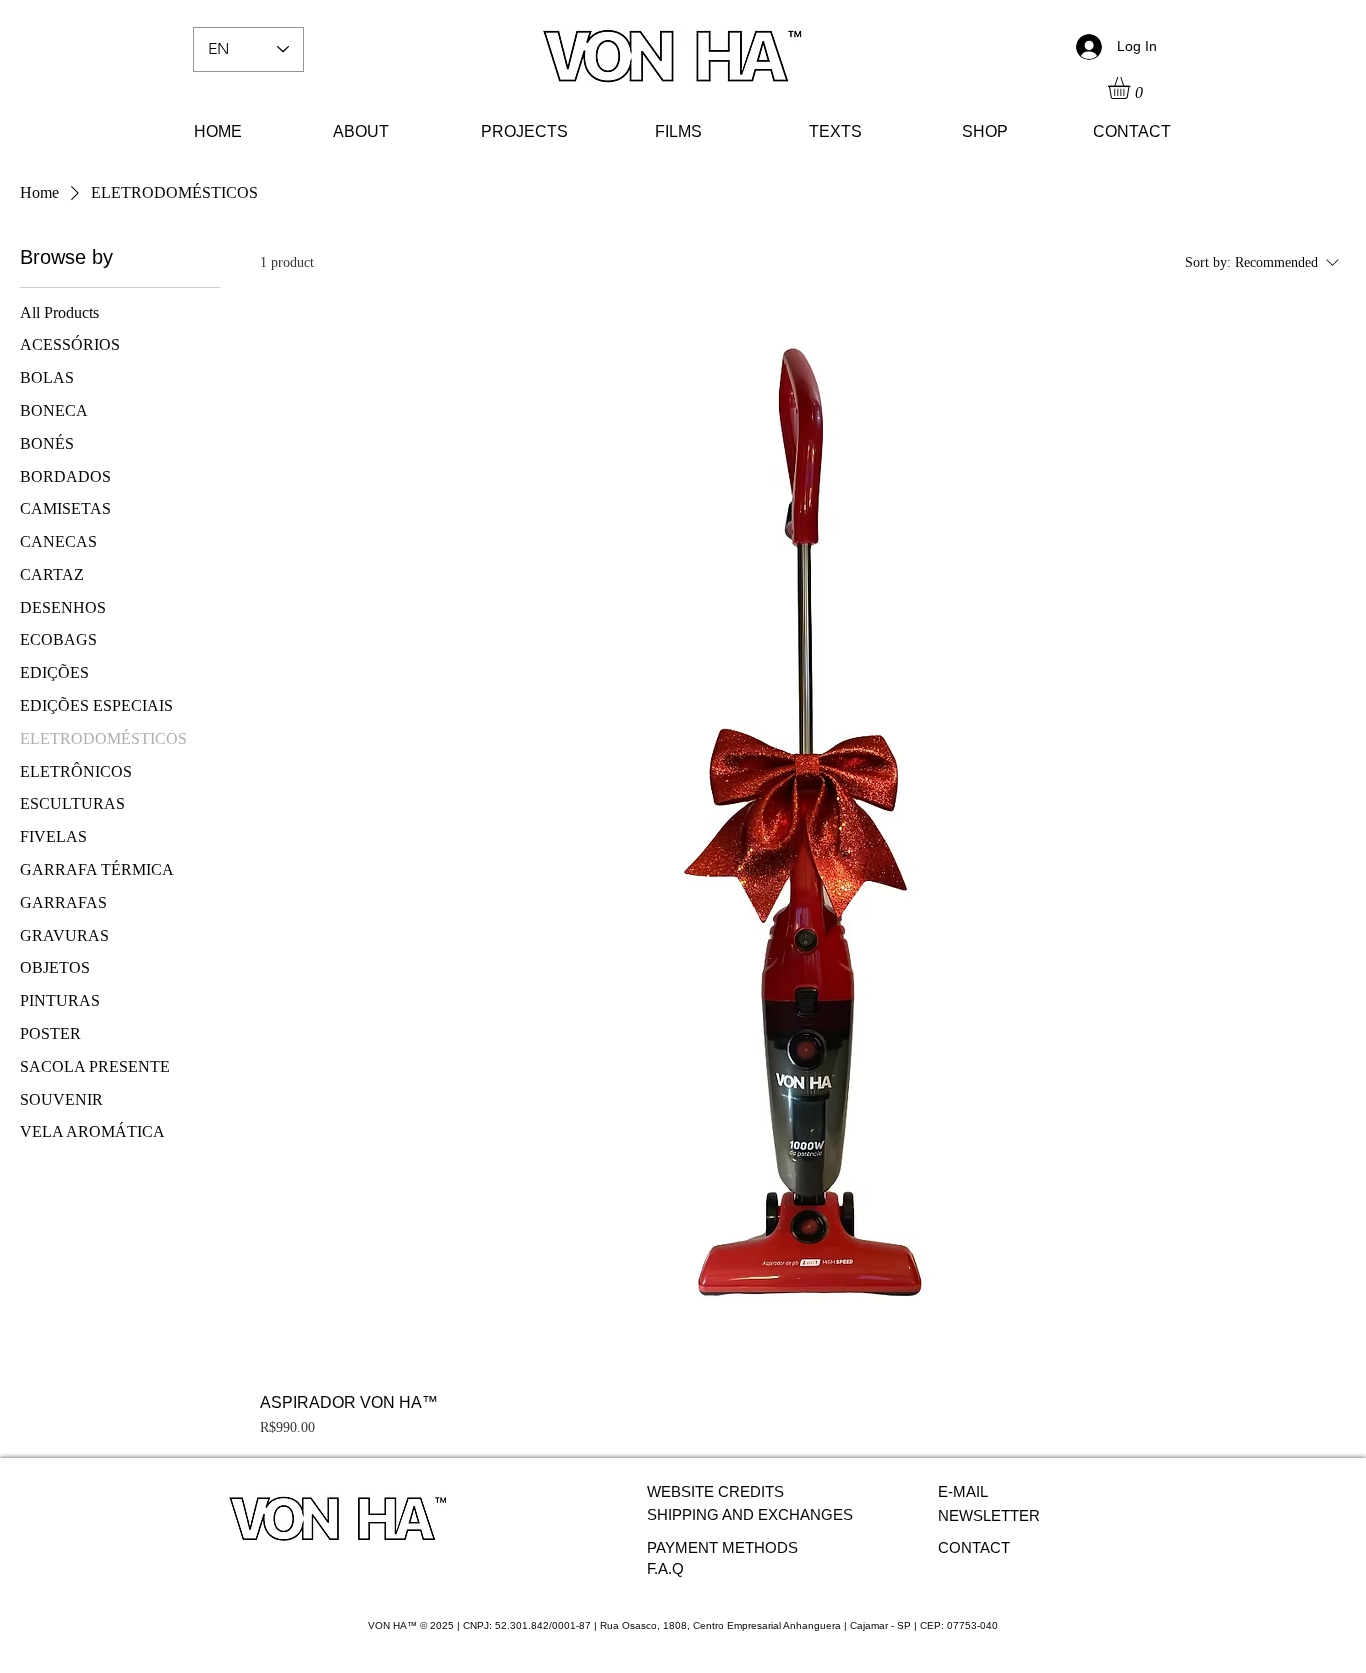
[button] (1132, 88)
